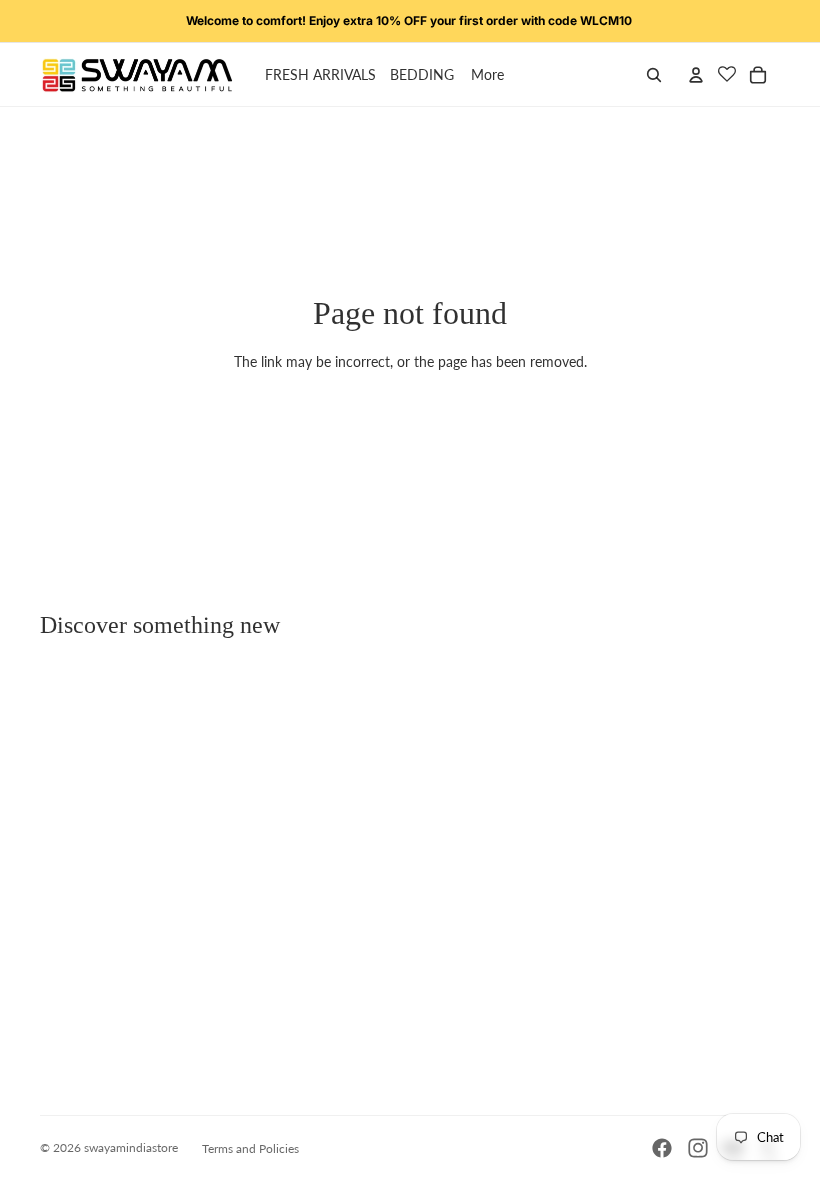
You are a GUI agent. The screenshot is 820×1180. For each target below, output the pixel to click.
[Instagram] (698, 1148)
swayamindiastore (131, 1147)
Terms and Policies (250, 1148)
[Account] (696, 75)
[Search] (654, 75)
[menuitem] (487, 75)
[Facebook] (662, 1148)
